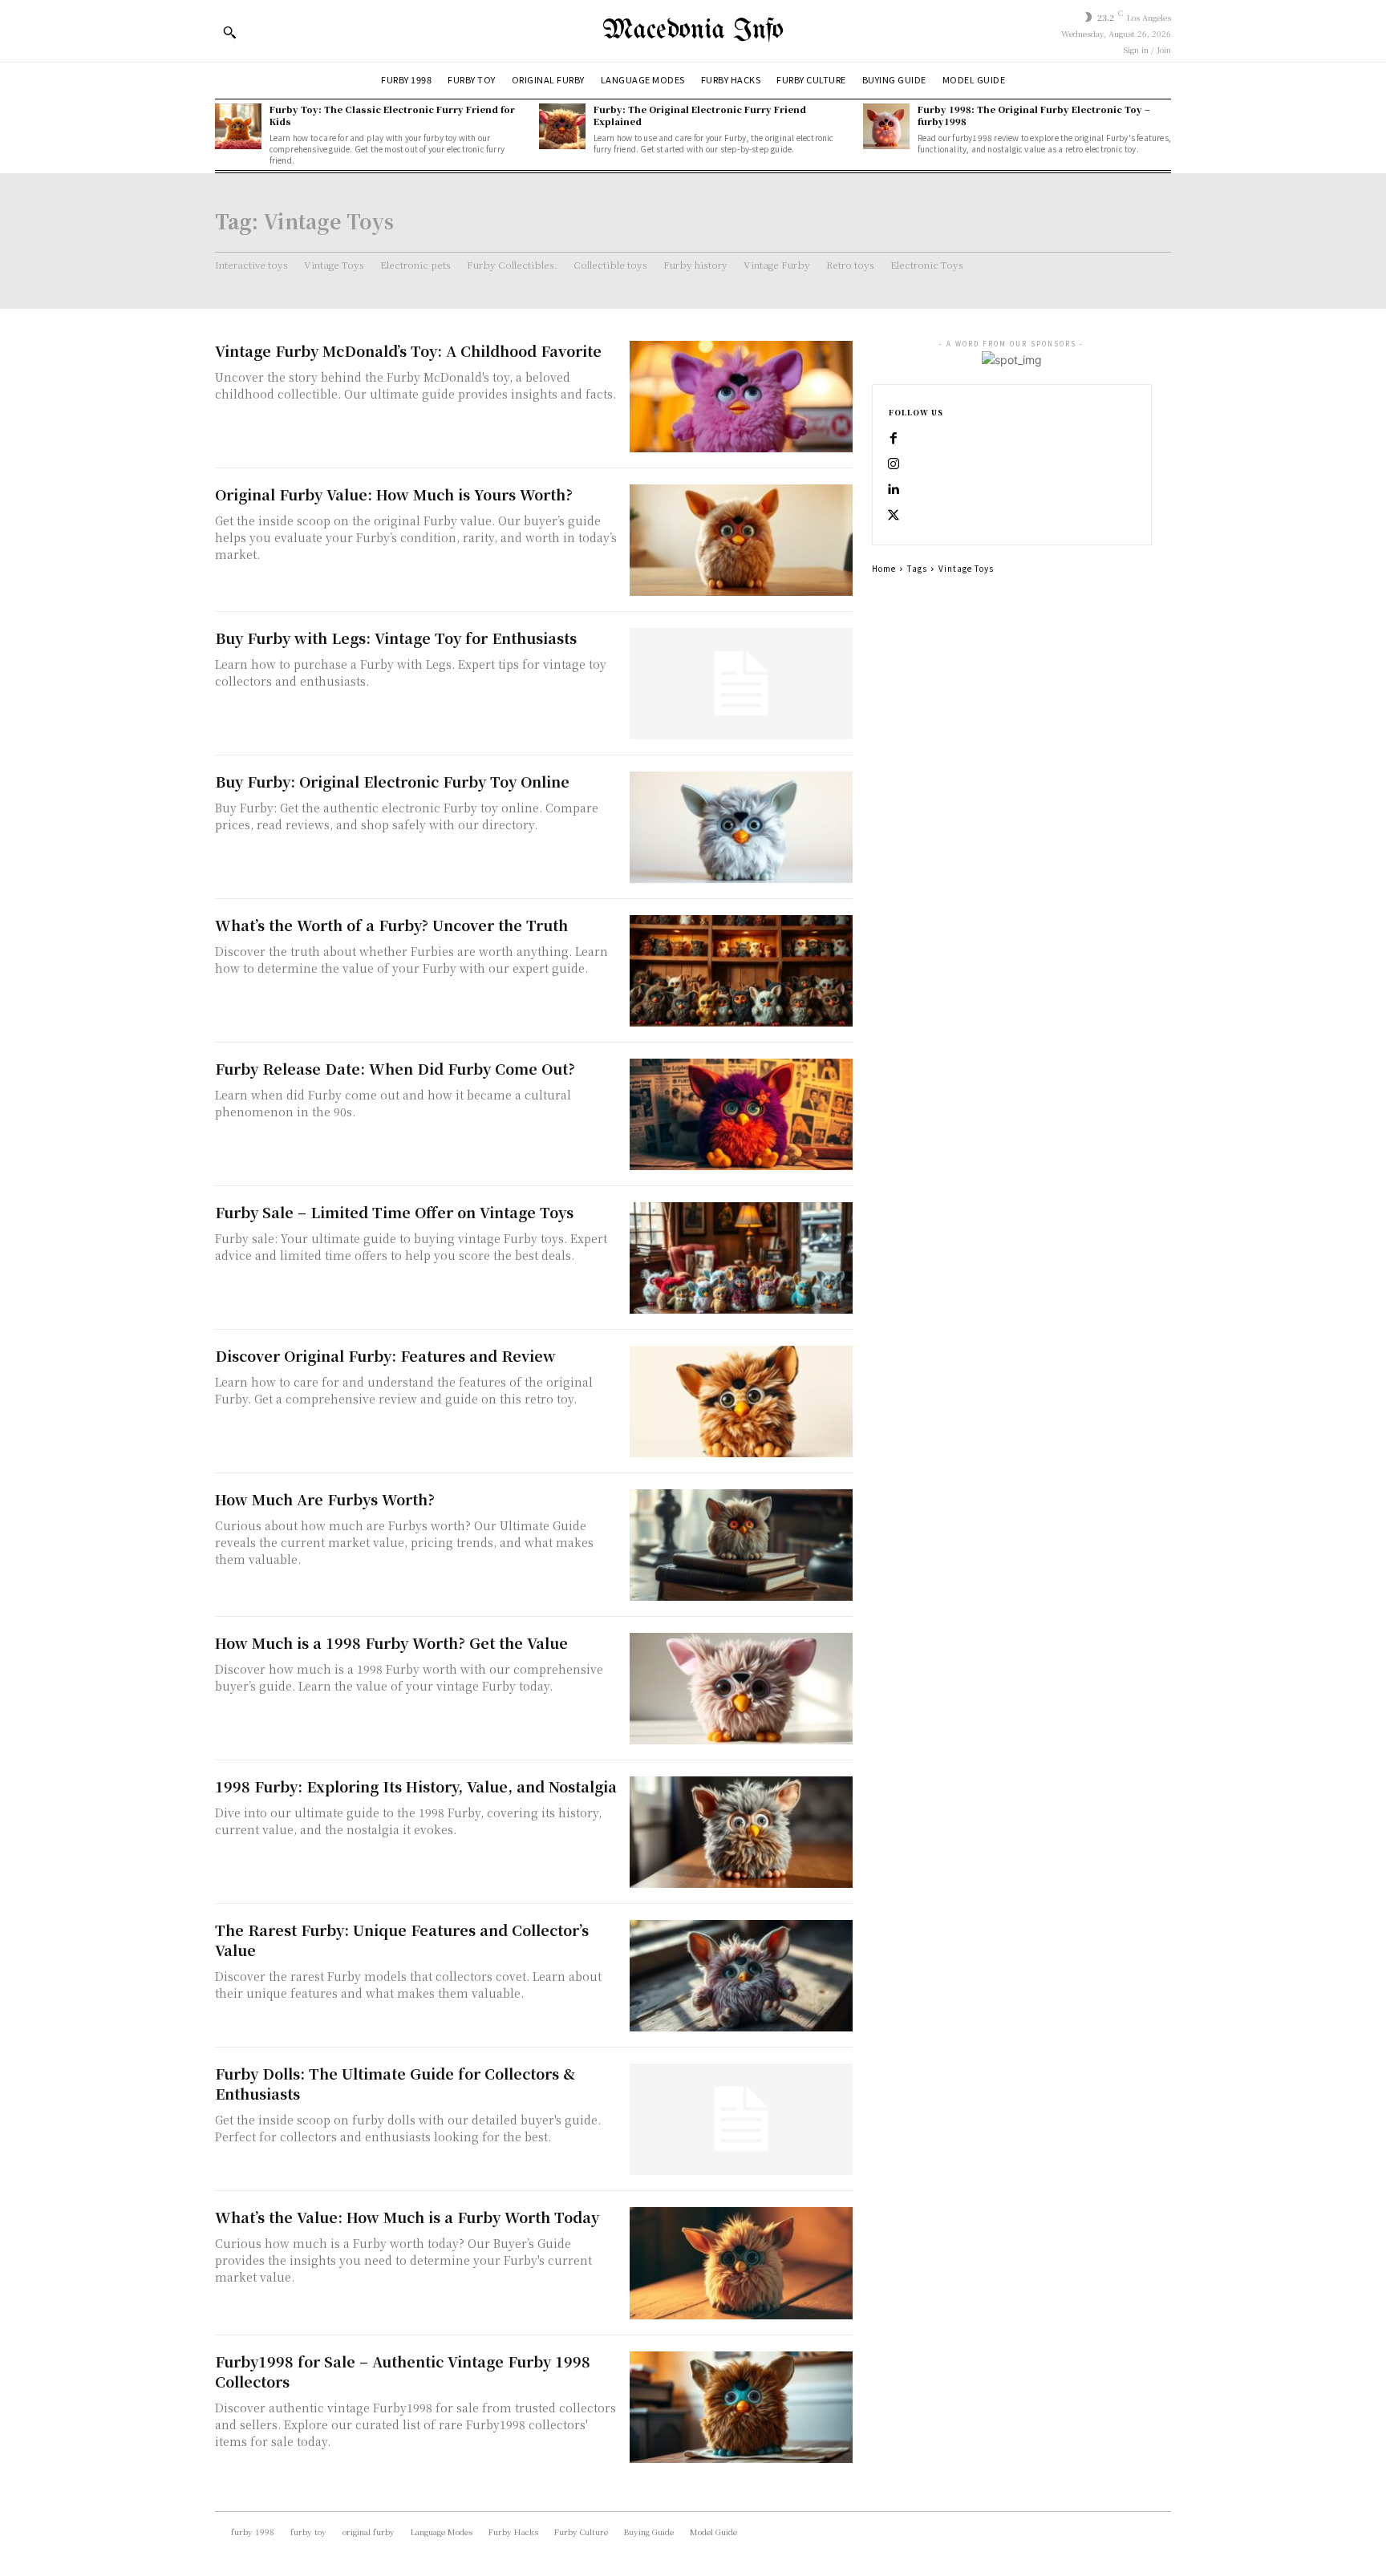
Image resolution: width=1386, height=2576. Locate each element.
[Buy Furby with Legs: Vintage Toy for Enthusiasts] (741, 684)
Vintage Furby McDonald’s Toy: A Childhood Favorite (408, 350)
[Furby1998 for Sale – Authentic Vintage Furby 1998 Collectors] (741, 2407)
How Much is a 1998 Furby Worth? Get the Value (391, 1642)
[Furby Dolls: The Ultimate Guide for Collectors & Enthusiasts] (741, 2119)
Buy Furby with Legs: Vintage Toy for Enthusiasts (396, 638)
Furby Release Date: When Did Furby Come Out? (395, 1068)
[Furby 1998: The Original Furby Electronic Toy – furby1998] (886, 127)
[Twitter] (894, 516)
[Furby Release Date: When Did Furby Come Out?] (741, 1114)
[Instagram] (894, 464)
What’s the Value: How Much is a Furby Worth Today (407, 2217)
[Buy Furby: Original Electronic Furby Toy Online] (741, 827)
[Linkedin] (894, 490)
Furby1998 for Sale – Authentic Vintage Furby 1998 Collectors (403, 2371)
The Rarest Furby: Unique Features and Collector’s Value (402, 1940)
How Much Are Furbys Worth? (325, 1499)
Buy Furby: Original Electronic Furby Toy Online (392, 781)
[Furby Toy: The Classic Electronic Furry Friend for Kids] (238, 127)
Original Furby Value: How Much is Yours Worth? (394, 494)
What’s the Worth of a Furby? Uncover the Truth (391, 925)
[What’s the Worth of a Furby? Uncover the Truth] (741, 971)
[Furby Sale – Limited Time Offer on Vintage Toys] (741, 1258)
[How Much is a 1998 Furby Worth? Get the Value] (741, 1689)
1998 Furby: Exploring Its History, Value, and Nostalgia (416, 1786)
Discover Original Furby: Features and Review (385, 1355)
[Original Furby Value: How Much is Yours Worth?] (741, 540)
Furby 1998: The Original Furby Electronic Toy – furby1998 (1034, 115)
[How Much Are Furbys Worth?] (741, 1545)
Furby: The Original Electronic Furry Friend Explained (700, 115)
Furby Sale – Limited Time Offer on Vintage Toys (394, 1212)
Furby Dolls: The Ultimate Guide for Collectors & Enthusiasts (395, 2083)
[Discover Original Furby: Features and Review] (741, 1401)
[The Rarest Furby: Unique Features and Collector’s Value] (741, 1976)
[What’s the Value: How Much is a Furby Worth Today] (741, 2263)
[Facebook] (894, 439)
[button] (229, 32)
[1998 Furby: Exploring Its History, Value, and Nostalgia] (741, 1832)
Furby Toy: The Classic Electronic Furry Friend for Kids (392, 115)
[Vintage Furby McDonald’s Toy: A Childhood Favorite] (741, 397)
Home (884, 568)
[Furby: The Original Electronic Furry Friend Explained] (562, 127)
